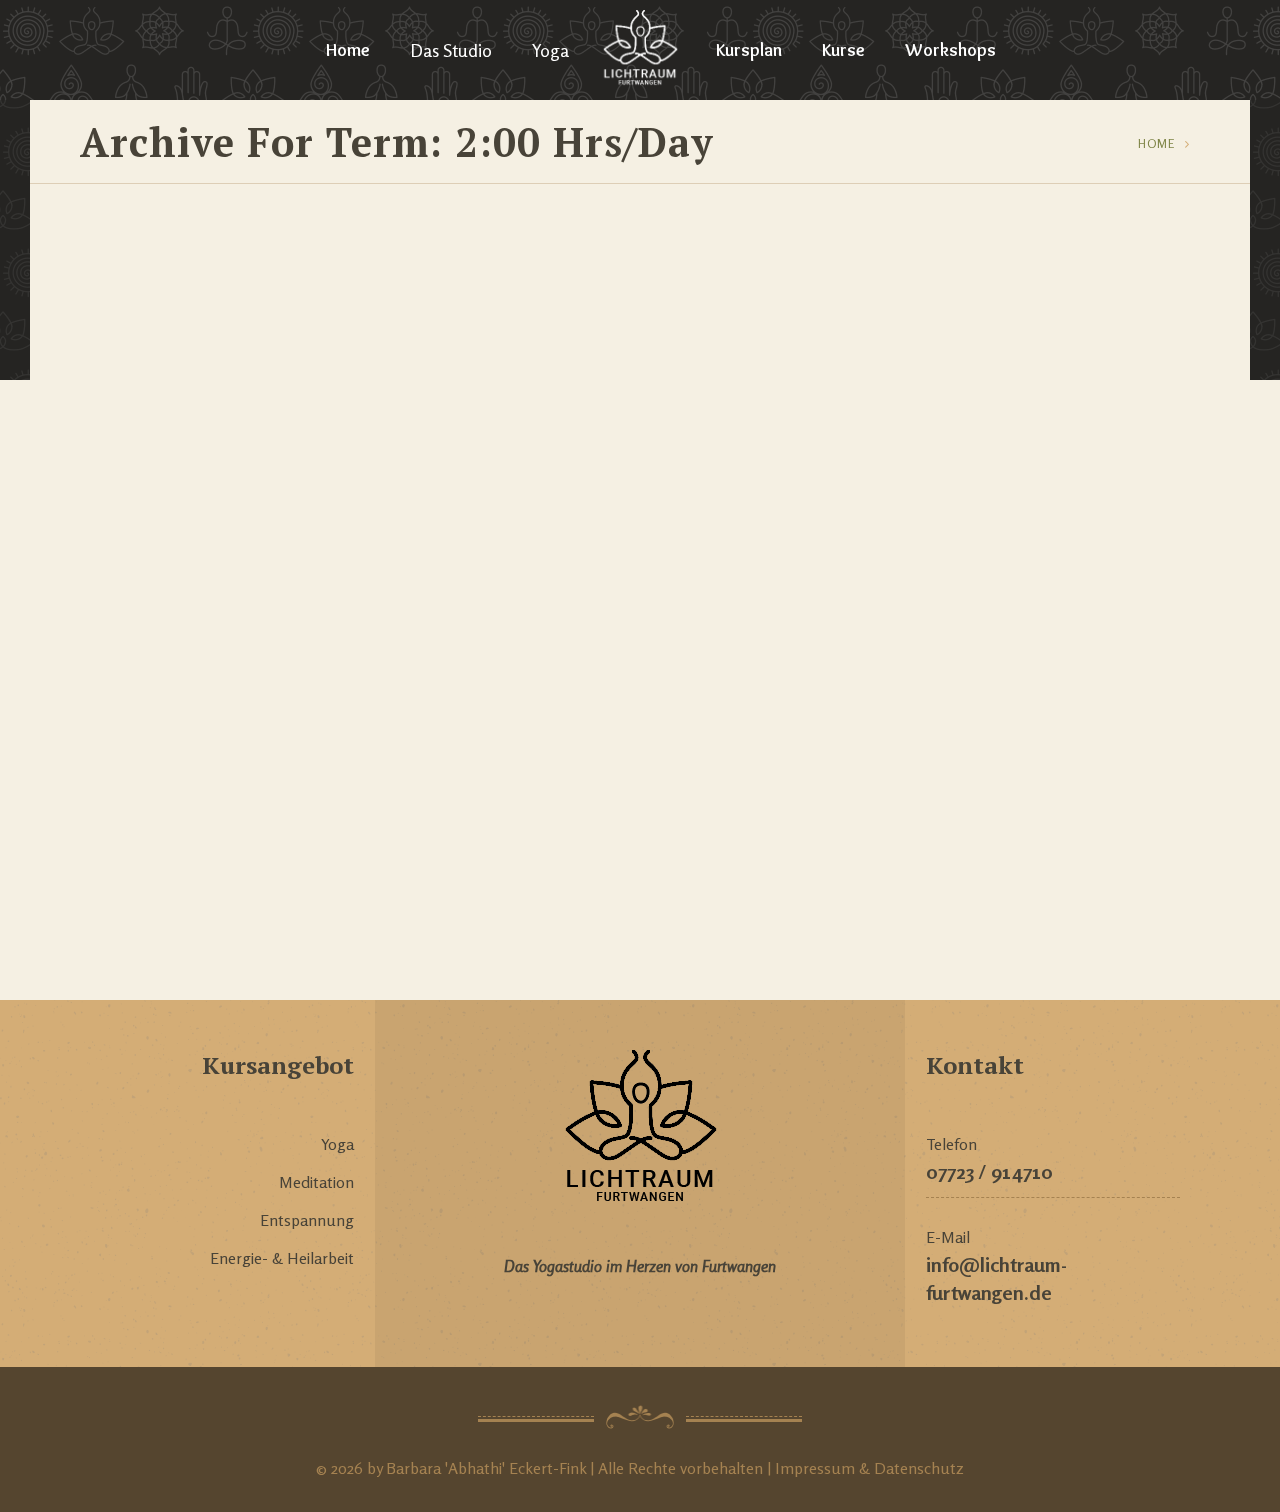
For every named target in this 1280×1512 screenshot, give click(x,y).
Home (348, 50)
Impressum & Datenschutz (867, 1468)
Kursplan (749, 50)
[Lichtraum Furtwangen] (640, 50)
